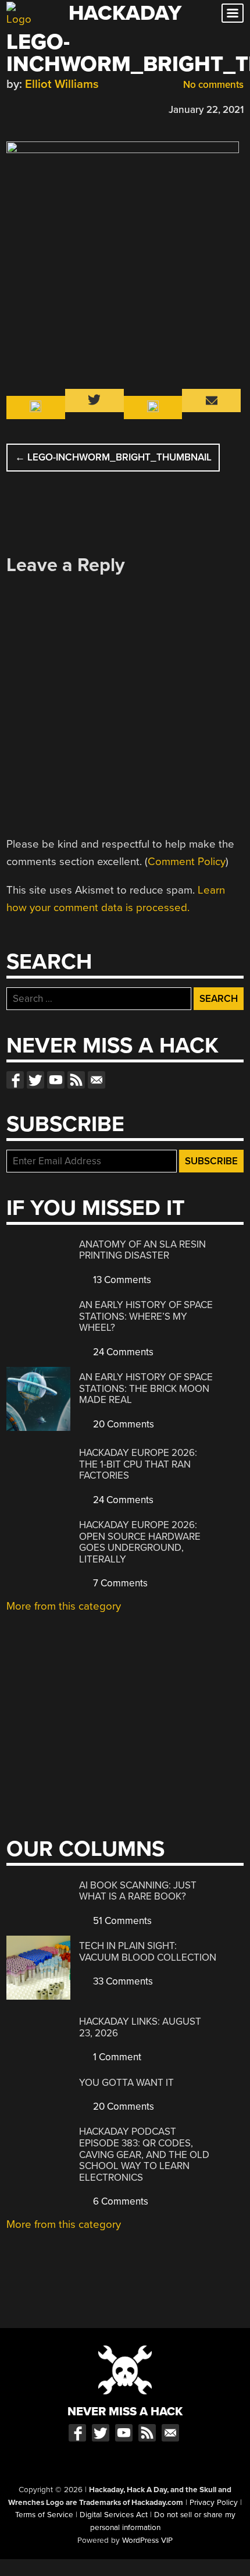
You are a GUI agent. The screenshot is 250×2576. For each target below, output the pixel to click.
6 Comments (119, 2201)
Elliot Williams (62, 84)
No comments (212, 85)
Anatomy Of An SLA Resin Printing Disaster (142, 1250)
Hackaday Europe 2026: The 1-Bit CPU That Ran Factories (138, 1464)
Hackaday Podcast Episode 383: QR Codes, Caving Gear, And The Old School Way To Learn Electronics (144, 2154)
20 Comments (122, 1424)
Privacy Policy (214, 2503)
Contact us (97, 1080)
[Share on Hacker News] (46, 108)
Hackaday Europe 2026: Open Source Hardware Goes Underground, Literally (140, 1542)
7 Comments (119, 1583)
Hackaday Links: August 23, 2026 (140, 2027)
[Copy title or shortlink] (80, 109)
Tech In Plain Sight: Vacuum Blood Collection (148, 1952)
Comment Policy (187, 862)
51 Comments (121, 1921)
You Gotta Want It (126, 2083)
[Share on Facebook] (12, 108)
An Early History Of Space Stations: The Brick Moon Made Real (146, 1388)
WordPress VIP (147, 2540)
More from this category (64, 1606)
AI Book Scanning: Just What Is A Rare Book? (138, 1891)
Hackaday (125, 13)
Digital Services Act (114, 2515)
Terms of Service (44, 2515)
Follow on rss (76, 1080)
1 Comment (116, 2057)
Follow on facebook (15, 1080)
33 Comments (122, 1981)
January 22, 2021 (206, 110)
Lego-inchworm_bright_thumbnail (113, 457)
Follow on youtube (56, 1080)
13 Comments (121, 1280)
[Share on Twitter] (29, 108)
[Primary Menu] (233, 13)
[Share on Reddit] (63, 108)
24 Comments (122, 1352)
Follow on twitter (35, 1080)
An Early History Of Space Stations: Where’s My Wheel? (146, 1316)
